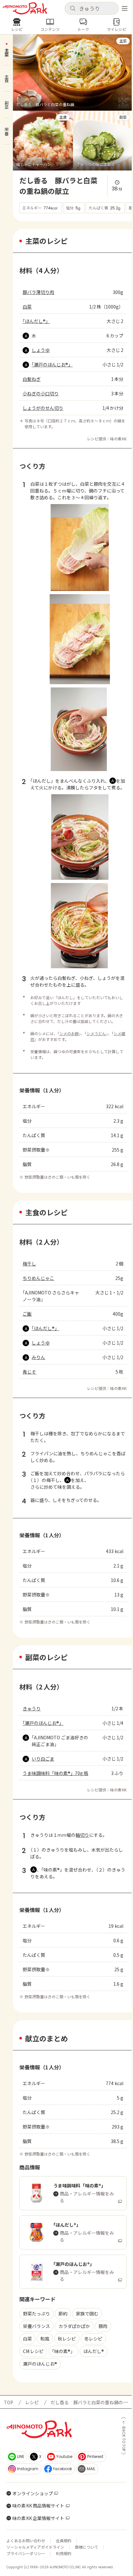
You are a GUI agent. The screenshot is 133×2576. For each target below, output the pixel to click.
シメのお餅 (69, 1033)
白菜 (27, 307)
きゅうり (32, 1708)
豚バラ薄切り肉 (38, 292)
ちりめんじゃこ (38, 1278)
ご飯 (27, 1314)
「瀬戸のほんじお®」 (52, 364)
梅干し (29, 1264)
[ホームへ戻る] (25, 8)
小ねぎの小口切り (41, 393)
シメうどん (96, 1033)
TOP (9, 2402)
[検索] (73, 9)
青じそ (29, 1372)
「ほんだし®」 (36, 321)
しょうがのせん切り (43, 408)
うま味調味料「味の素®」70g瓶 (55, 1773)
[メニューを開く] (125, 8)
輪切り (82, 1835)
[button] (92, 8)
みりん (38, 1357)
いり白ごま (43, 1759)
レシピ (32, 2402)
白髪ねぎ (32, 379)
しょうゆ (41, 350)
